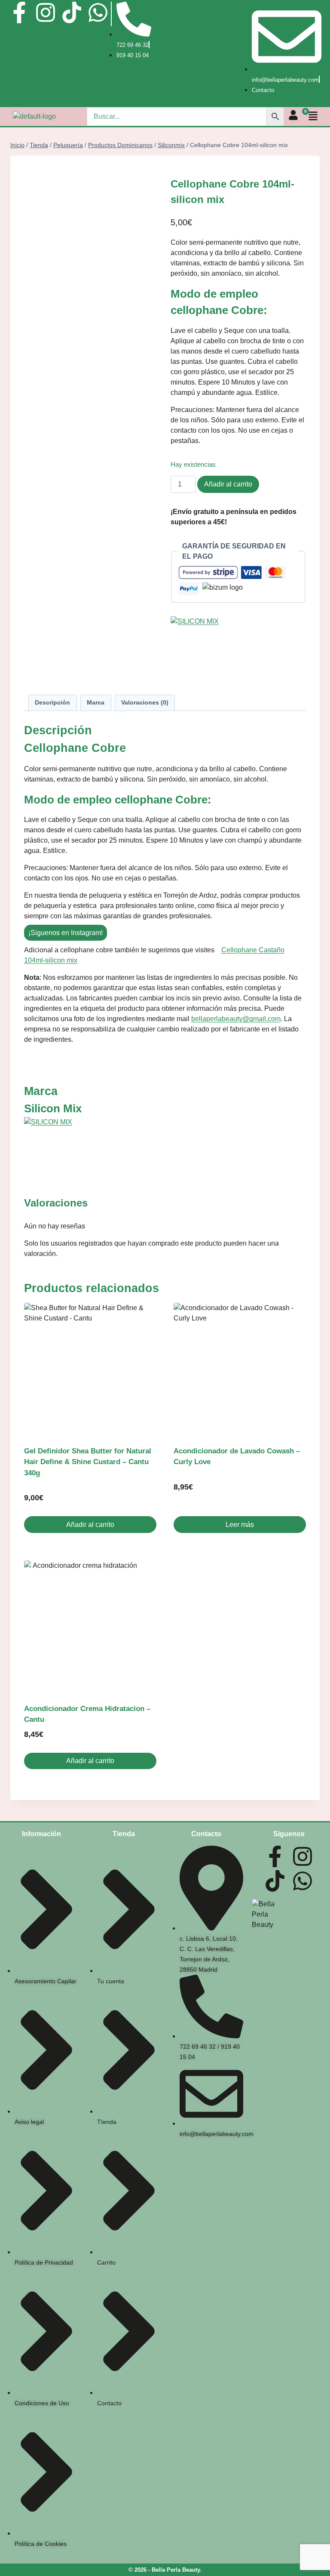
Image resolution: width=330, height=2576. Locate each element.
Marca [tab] (96, 702)
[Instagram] (46, 12)
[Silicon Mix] (238, 649)
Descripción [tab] (52, 702)
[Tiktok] (72, 12)
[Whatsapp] (98, 12)
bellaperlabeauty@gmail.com (236, 1019)
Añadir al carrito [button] (90, 1525)
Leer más (240, 1525)
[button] (314, 116)
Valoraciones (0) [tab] (145, 702)
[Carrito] (302, 116)
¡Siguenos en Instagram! (66, 933)
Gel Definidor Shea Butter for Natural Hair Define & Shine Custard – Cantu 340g (88, 1462)
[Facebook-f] (19, 12)
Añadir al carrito (228, 484)
